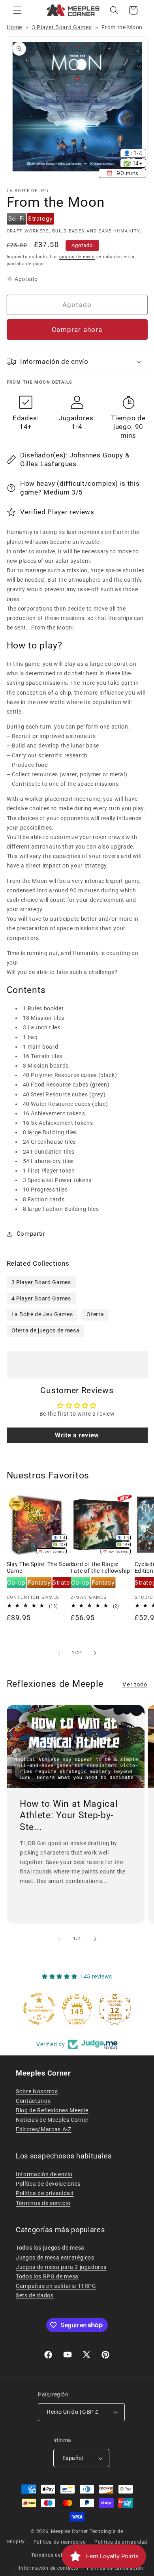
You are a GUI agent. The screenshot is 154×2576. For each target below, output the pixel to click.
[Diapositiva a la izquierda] (59, 1653)
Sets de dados (35, 2295)
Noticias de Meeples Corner (52, 2120)
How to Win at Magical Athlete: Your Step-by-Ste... (69, 1815)
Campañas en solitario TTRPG (56, 2286)
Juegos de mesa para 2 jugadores (61, 2267)
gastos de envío (77, 257)
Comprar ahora (77, 330)
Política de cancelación (115, 2568)
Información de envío (44, 2174)
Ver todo (135, 1684)
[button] (17, 10)
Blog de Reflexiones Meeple (52, 2110)
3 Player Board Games (62, 27)
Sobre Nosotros (37, 2091)
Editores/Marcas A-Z (44, 2129)
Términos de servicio (43, 2203)
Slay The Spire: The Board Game (41, 1568)
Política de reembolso (60, 2542)
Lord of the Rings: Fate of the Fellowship (100, 1568)
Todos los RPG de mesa (47, 2276)
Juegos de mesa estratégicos (55, 2258)
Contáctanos (33, 2101)
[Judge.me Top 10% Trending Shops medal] (126, 2009)
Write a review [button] (77, 1435)
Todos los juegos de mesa (50, 2248)
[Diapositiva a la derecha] (95, 1653)
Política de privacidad (45, 2193)
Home (15, 27)
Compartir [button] (31, 1234)
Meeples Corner (69, 2531)
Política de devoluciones (48, 2184)
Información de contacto (49, 2568)
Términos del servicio (57, 2555)
